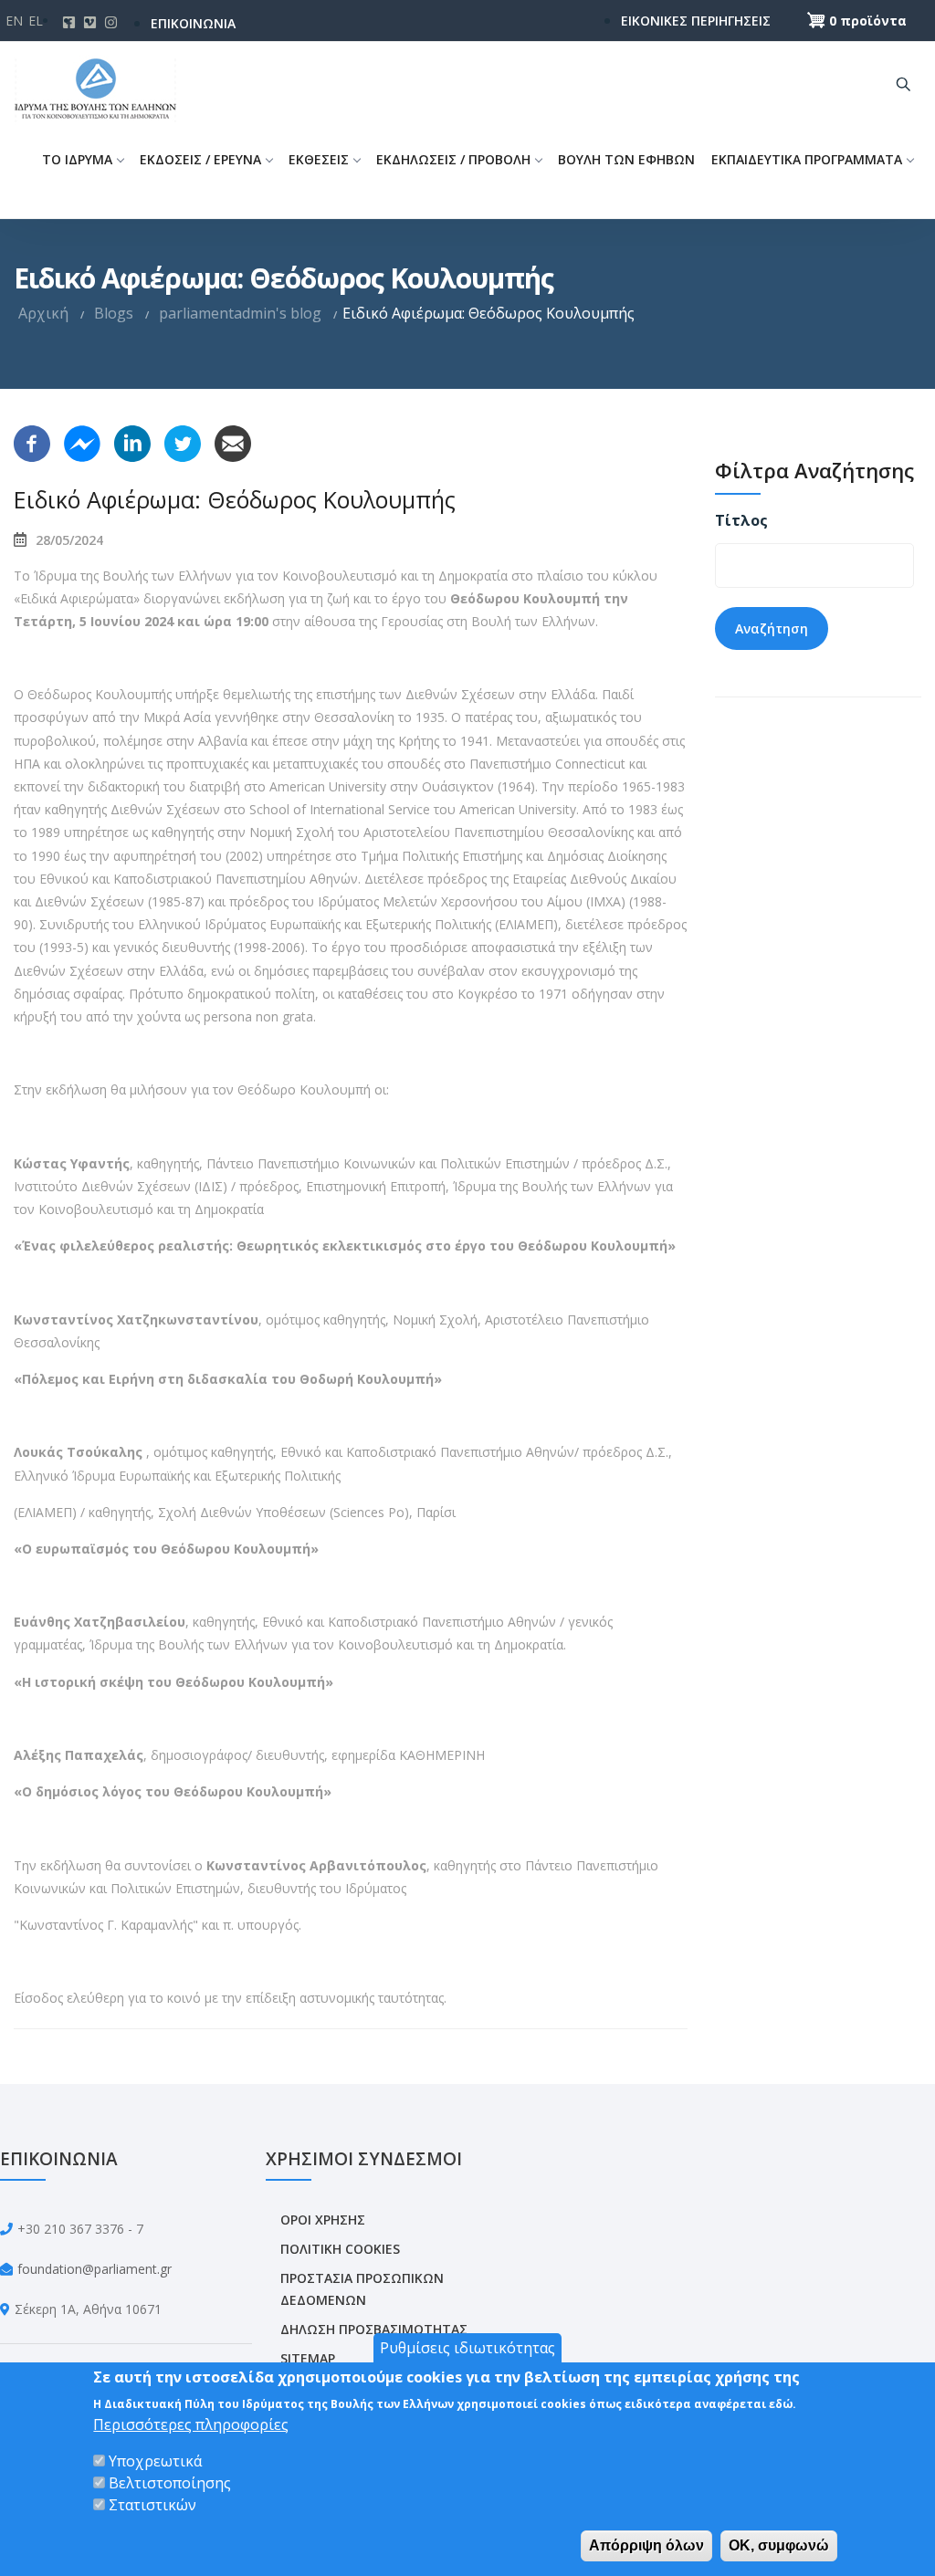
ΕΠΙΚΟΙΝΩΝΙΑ (193, 23)
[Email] (233, 442)
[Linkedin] (132, 442)
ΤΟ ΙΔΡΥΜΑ (77, 159)
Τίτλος (741, 520)
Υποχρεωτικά (155, 2461)
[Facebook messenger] (82, 442)
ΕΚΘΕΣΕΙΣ (319, 159)
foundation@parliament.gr (95, 2269)
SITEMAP (308, 2358)
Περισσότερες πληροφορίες (191, 2424)
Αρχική (43, 313)
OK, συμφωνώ (779, 2545)
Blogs (114, 313)
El (36, 21)
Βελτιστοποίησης (170, 2483)
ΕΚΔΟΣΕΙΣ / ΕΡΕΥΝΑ (200, 159)
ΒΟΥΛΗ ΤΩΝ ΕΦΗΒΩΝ (626, 159)
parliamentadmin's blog (240, 313)
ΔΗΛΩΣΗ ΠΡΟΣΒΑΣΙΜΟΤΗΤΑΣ (374, 2329)
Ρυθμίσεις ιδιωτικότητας (467, 2348)
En (14, 21)
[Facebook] (32, 442)
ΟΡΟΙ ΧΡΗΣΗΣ (323, 2220)
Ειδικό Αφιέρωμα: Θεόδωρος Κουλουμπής (235, 499)
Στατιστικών (152, 2505)
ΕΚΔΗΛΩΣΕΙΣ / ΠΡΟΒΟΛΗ (453, 159)
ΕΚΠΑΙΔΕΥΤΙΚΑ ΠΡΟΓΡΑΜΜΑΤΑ (807, 159)
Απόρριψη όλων (646, 2545)
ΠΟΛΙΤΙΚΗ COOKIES (340, 2249)
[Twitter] (183, 442)
